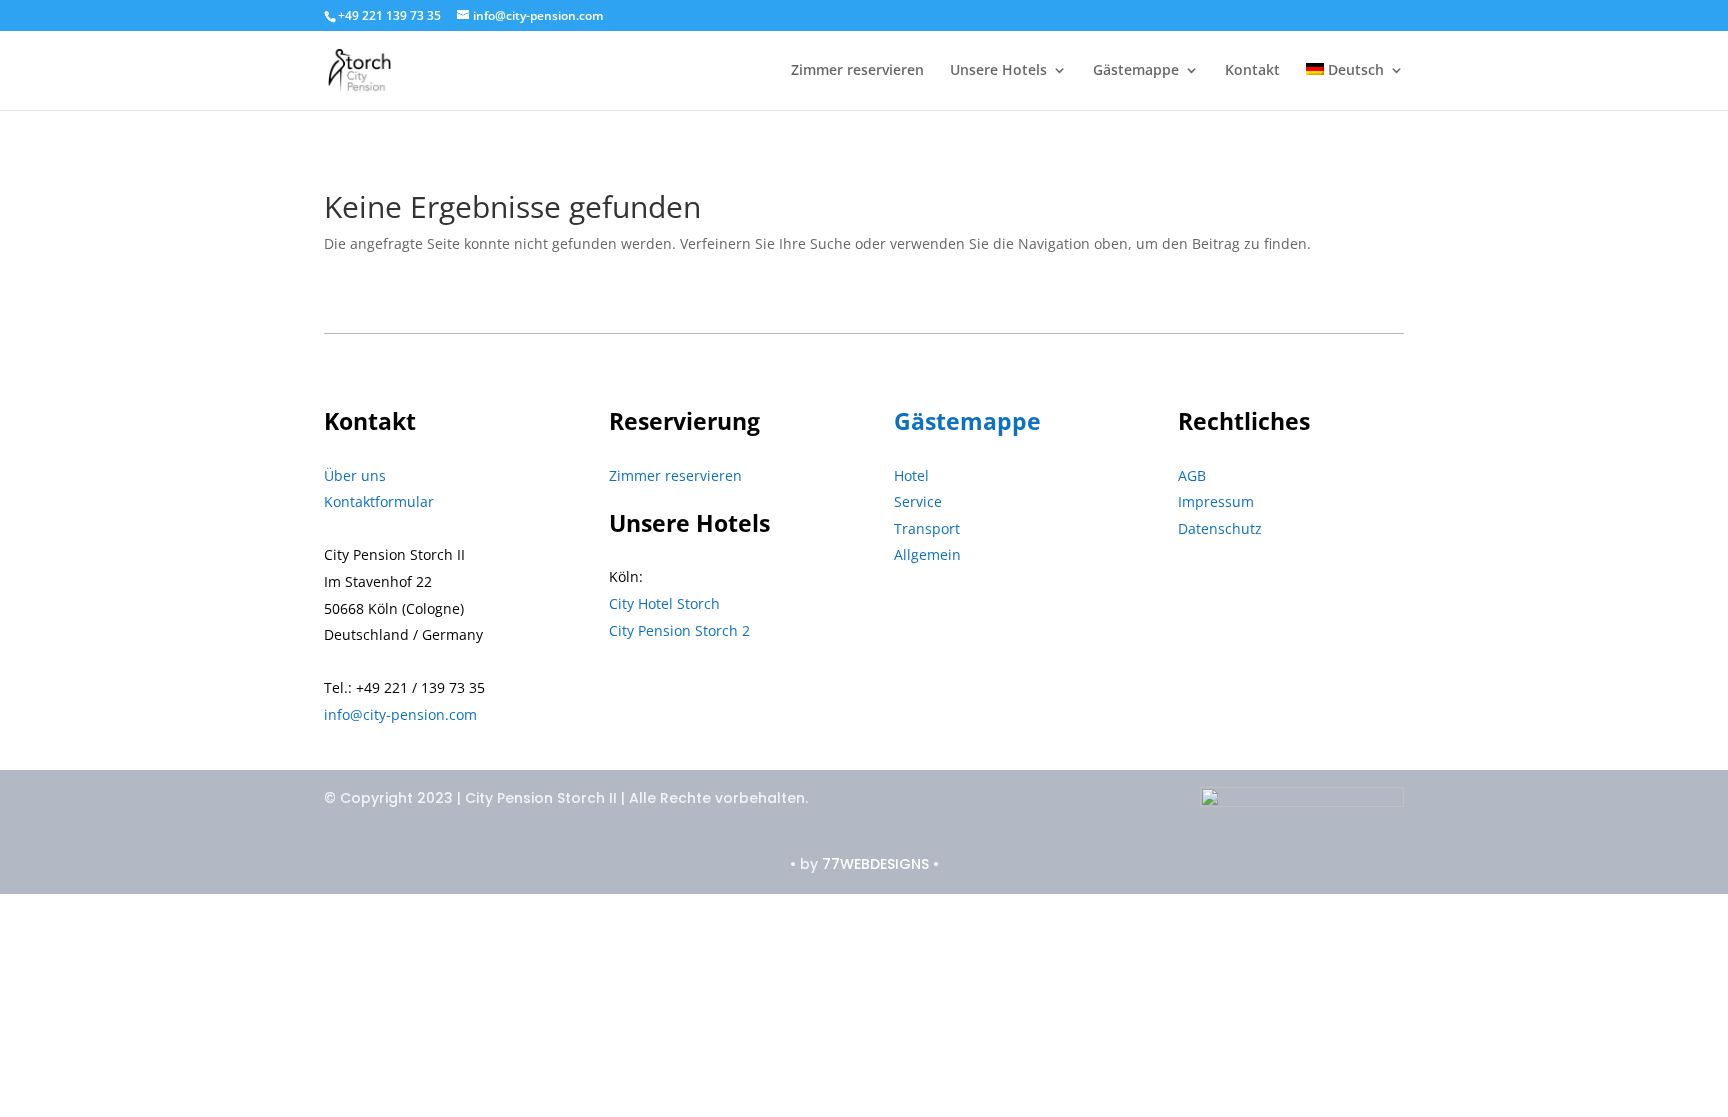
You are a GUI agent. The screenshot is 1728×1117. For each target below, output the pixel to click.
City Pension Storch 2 (679, 630)
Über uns (355, 475)
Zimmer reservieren (857, 71)
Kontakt (1252, 71)
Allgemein (927, 554)
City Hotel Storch (664, 603)
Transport (927, 528)
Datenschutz (1220, 528)
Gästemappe (1136, 71)
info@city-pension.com (400, 714)
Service (918, 501)
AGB (1192, 475)
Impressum (1216, 501)
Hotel (911, 475)
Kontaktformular (379, 501)
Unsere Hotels (998, 71)
